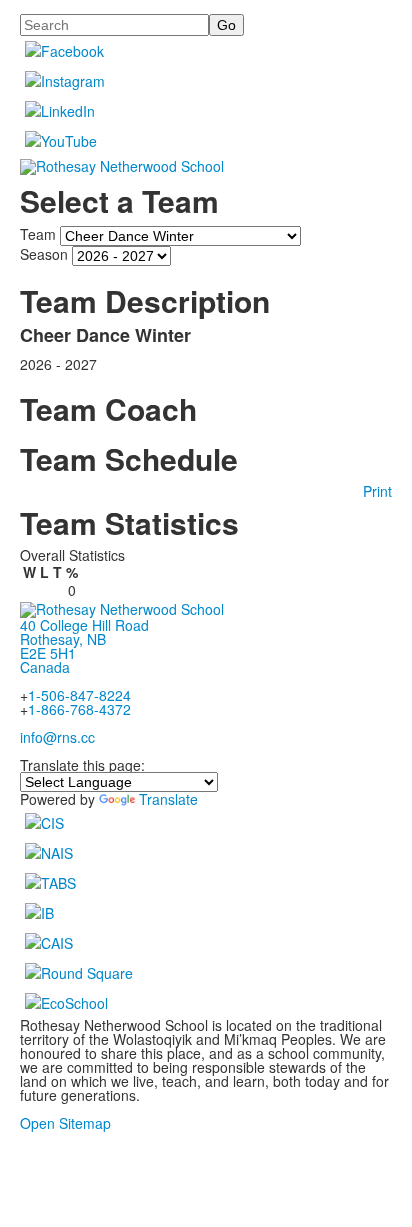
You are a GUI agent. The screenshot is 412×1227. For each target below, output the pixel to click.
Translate (168, 799)
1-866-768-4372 (79, 709)
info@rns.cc (57, 737)
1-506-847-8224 (79, 695)
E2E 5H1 (48, 653)
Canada (45, 667)
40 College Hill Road (84, 625)
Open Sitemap (65, 1123)
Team (38, 234)
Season (44, 254)
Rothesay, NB (63, 639)
